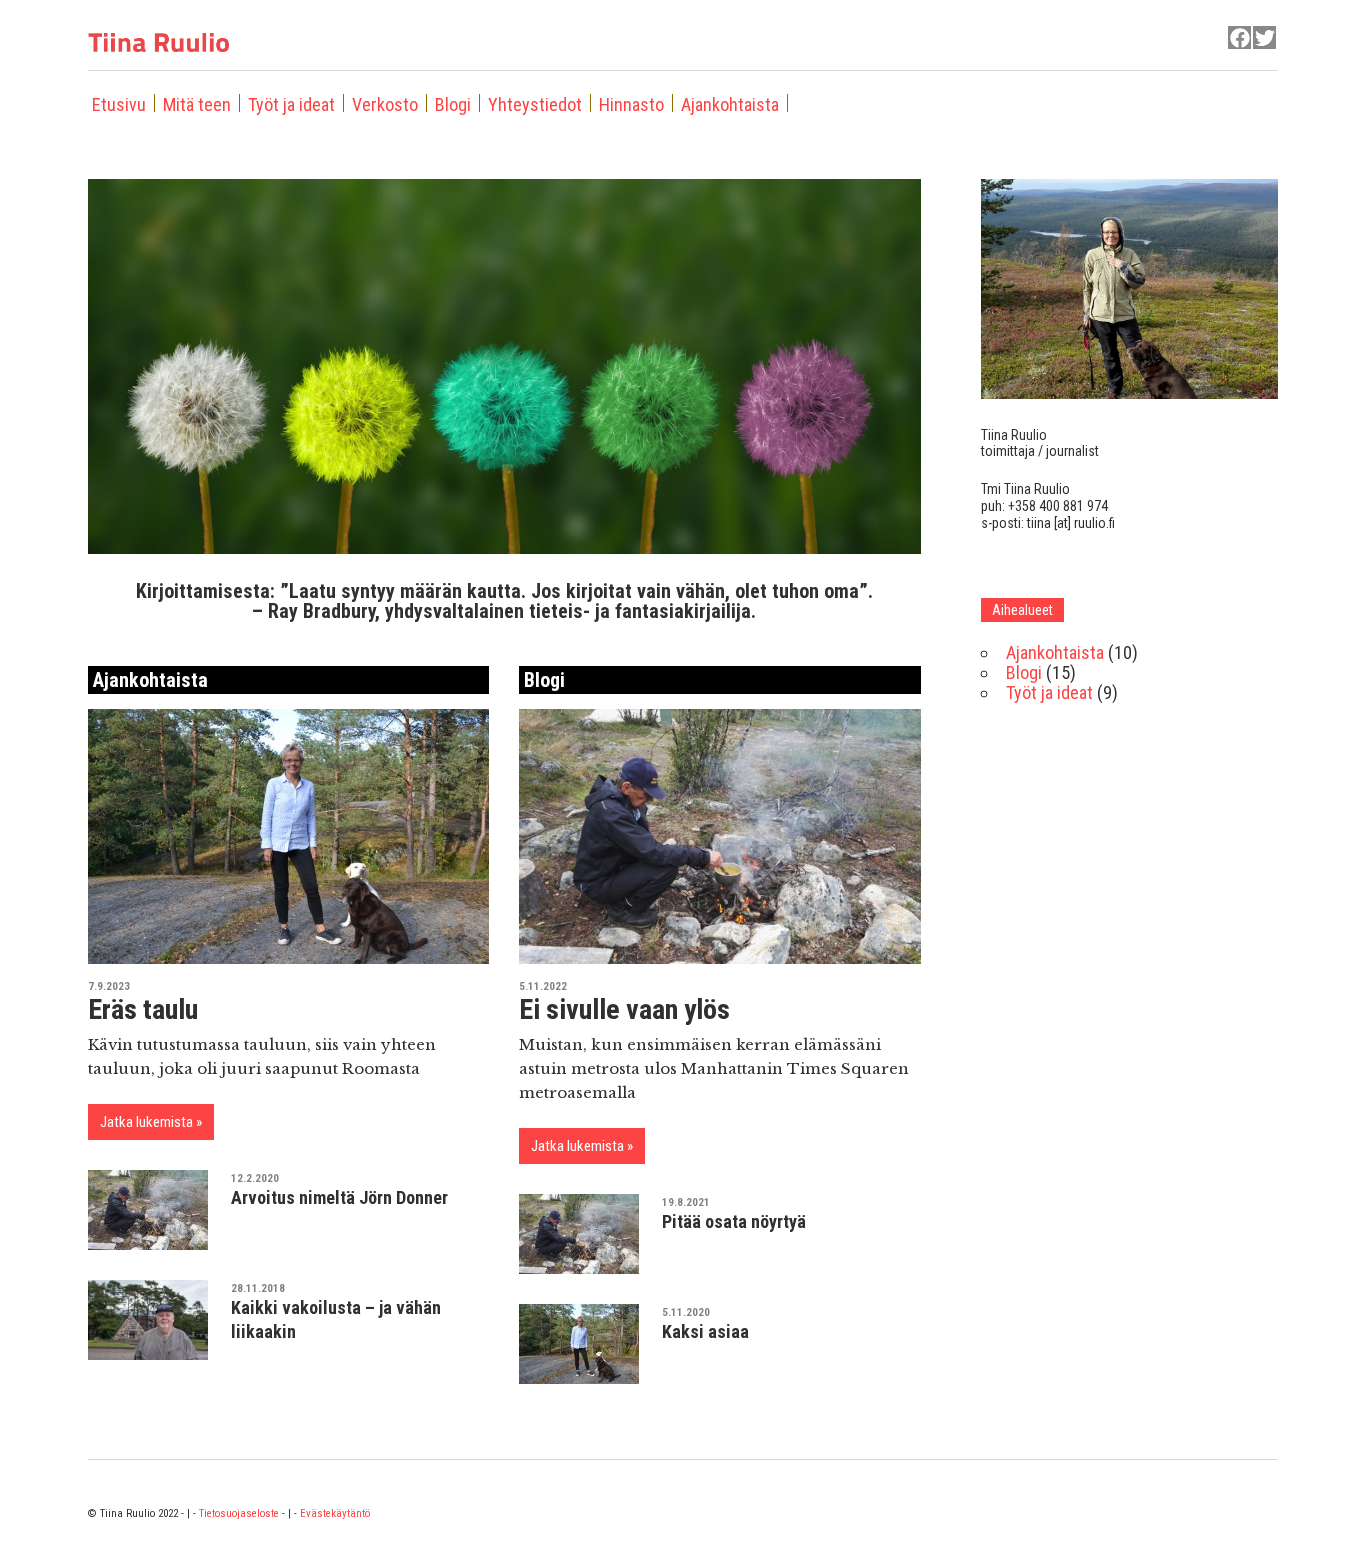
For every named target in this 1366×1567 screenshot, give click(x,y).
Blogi (453, 104)
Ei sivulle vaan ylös (624, 1009)
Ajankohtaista (730, 104)
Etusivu (119, 104)
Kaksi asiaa (705, 1331)
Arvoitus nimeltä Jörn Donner (339, 1197)
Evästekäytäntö (335, 1513)
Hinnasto (631, 104)
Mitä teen (197, 104)
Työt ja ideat (291, 104)
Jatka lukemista (146, 1122)
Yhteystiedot (535, 104)
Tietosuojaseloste (239, 1513)
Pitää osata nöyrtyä (734, 1221)
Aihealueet (1022, 610)
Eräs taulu (143, 1009)
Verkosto (385, 104)
